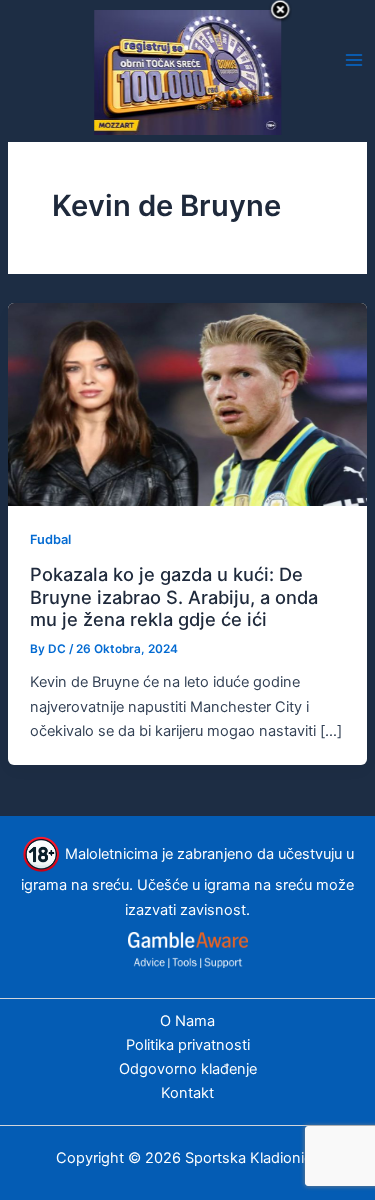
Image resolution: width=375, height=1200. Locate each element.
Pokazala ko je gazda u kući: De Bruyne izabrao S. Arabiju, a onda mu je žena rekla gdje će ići (174, 596)
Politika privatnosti (188, 1045)
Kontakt (187, 1093)
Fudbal (50, 539)
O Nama (187, 1021)
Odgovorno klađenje (188, 1069)
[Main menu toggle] (354, 60)
